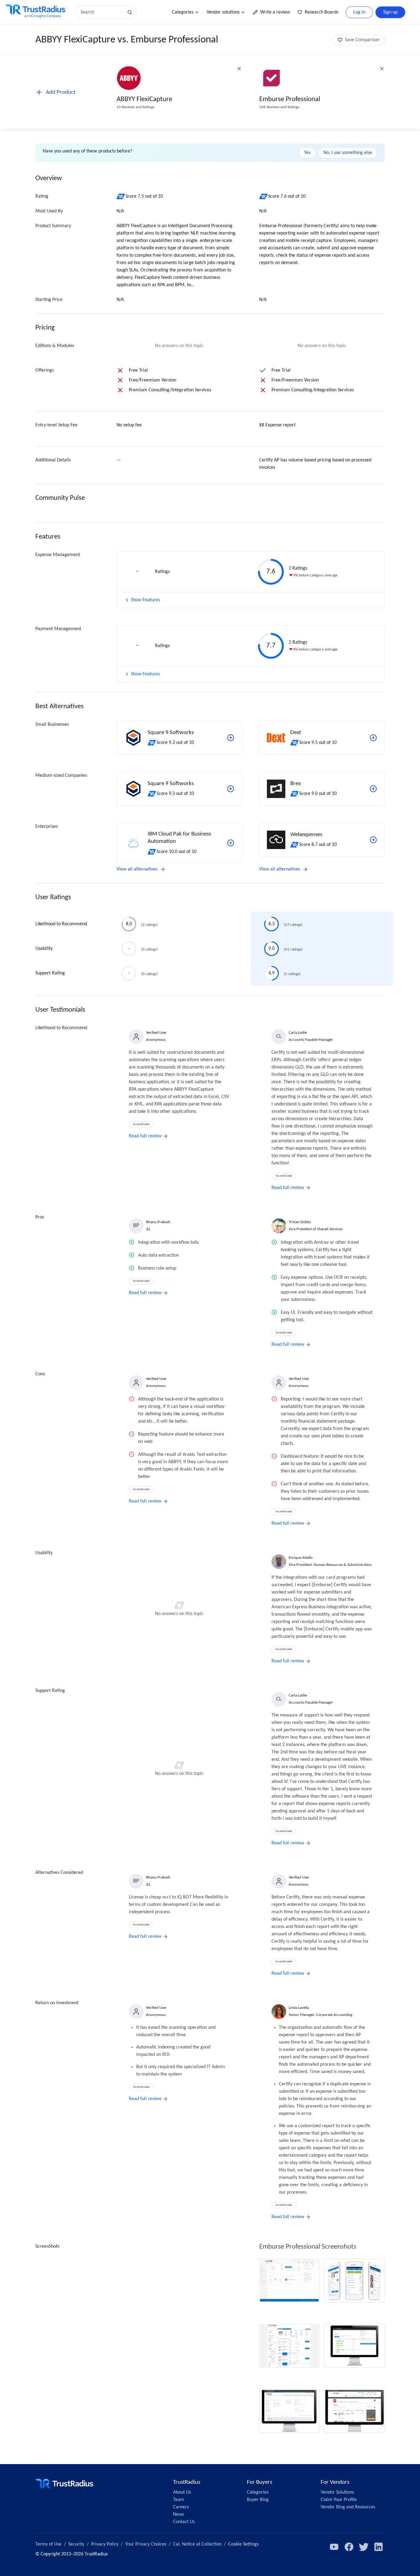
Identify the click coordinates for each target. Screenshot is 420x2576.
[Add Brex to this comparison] (373, 789)
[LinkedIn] (378, 2547)
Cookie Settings (243, 2544)
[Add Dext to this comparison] (373, 738)
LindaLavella (299, 2008)
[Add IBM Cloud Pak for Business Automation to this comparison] (231, 843)
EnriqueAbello (301, 1558)
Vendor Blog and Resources (348, 2507)
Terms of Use (48, 2544)
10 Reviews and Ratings (135, 107)
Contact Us (184, 2522)
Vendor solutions (223, 12)
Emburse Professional (290, 99)
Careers (181, 2507)
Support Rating (50, 973)
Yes (307, 153)
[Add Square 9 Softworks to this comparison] (231, 738)
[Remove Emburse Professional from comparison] (382, 69)
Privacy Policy (105, 2544)
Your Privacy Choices (146, 2544)
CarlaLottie (298, 1033)
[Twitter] (364, 2547)
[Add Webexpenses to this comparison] (373, 840)
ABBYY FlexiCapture (144, 99)
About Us (182, 2492)
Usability (44, 949)
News (178, 2515)
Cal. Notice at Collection (197, 2544)
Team (179, 2500)
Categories (183, 12)
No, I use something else (348, 153)
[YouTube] (334, 2547)
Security (76, 2544)
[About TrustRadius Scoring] (121, 196)
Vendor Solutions (337, 2492)
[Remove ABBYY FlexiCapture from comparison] (239, 69)
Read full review (145, 1136)
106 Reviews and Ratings (279, 107)
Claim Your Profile (339, 2500)
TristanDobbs (300, 1222)
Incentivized (141, 1124)
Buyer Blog (258, 2500)
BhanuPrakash (158, 1222)
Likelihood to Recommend (61, 924)
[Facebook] (349, 2547)
